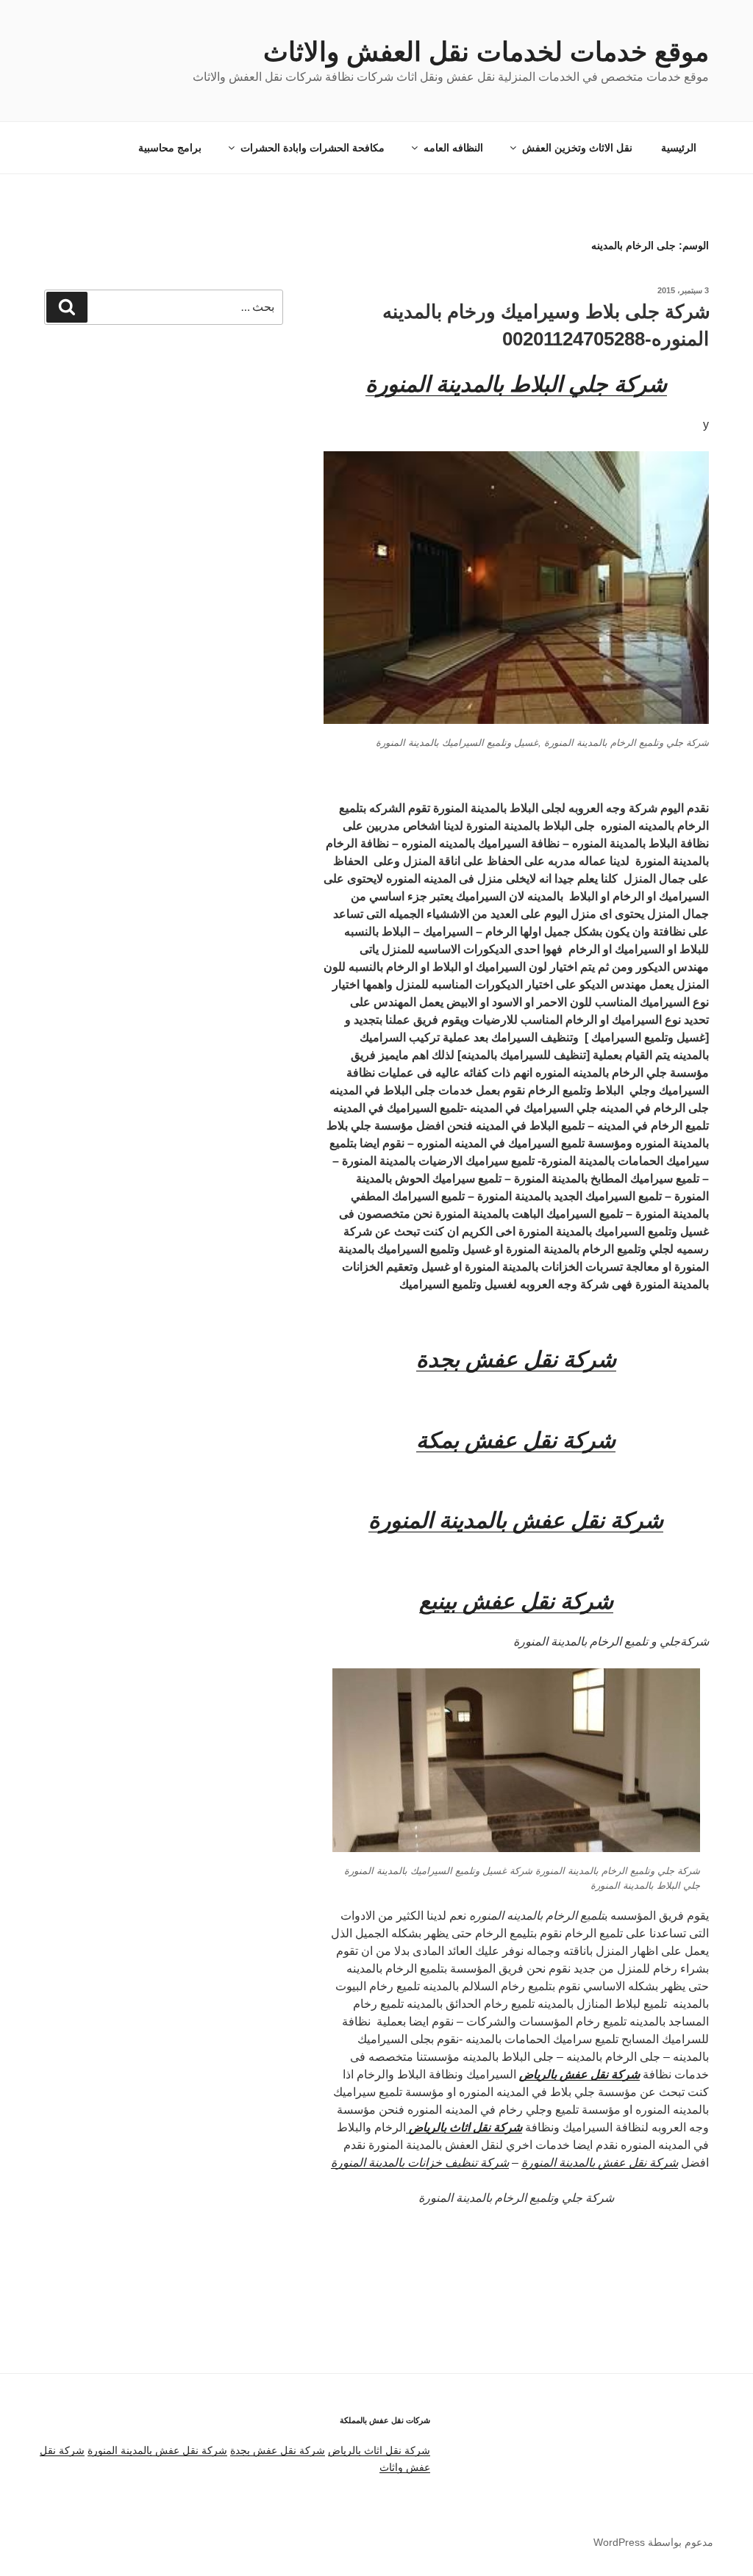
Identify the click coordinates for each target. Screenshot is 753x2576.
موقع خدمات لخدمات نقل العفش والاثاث (486, 52)
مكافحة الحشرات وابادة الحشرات (313, 148)
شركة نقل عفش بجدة (278, 2450)
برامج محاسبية (170, 148)
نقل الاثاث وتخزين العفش (577, 148)
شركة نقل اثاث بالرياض (379, 2450)
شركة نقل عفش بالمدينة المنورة (600, 2163)
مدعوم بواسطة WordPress (653, 2542)
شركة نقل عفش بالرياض (579, 2074)
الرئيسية (679, 148)
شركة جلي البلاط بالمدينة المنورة (516, 384)
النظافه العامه (453, 148)
